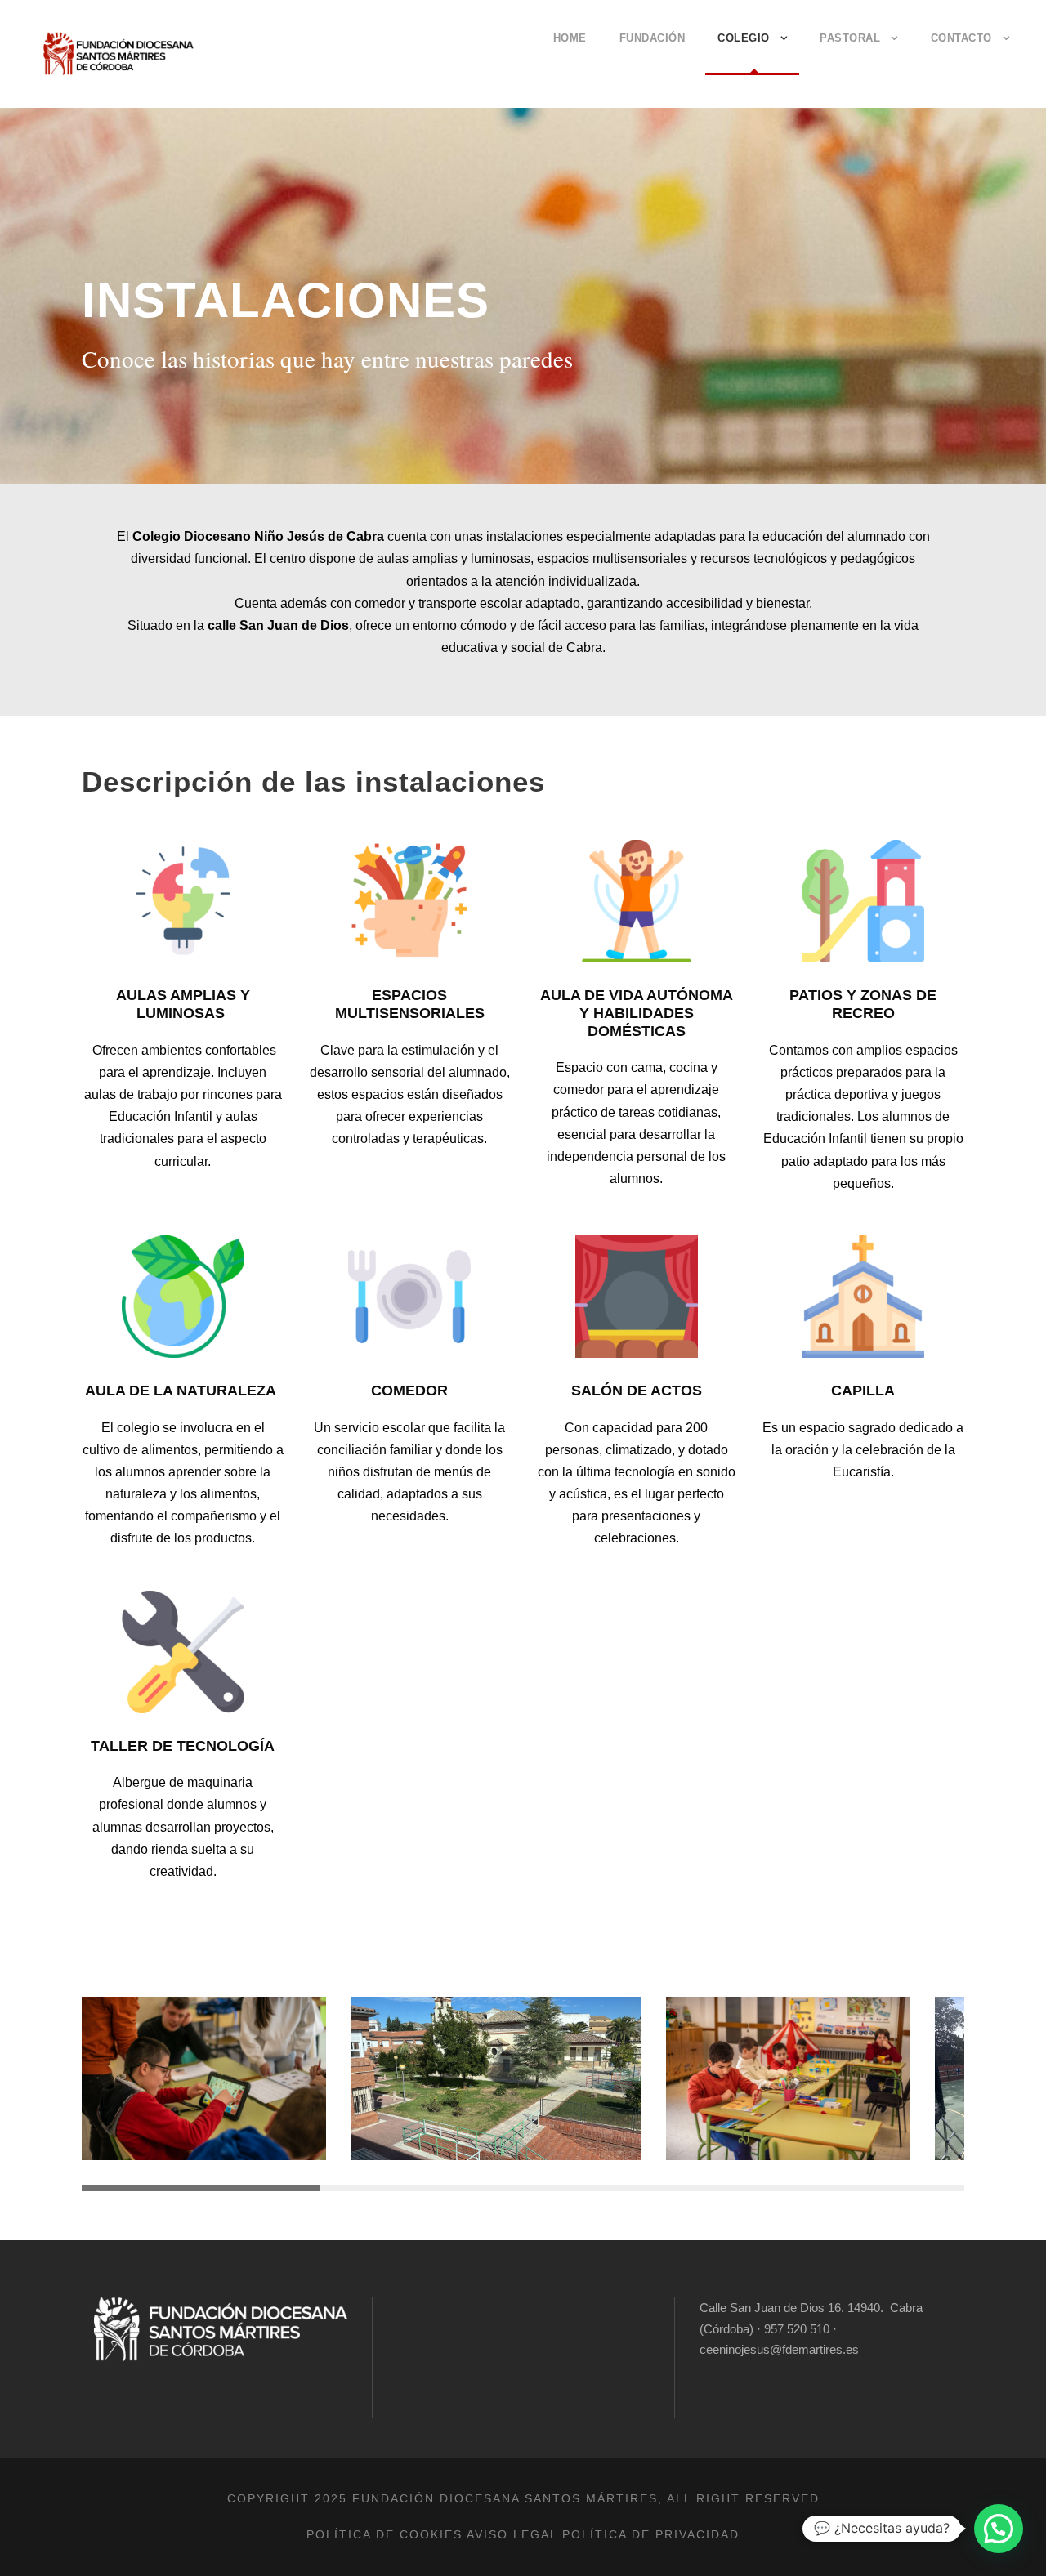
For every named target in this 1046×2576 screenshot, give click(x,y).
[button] (999, 2529)
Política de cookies (384, 2534)
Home (570, 38)
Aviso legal (512, 2534)
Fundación (653, 38)
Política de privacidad (651, 2534)
